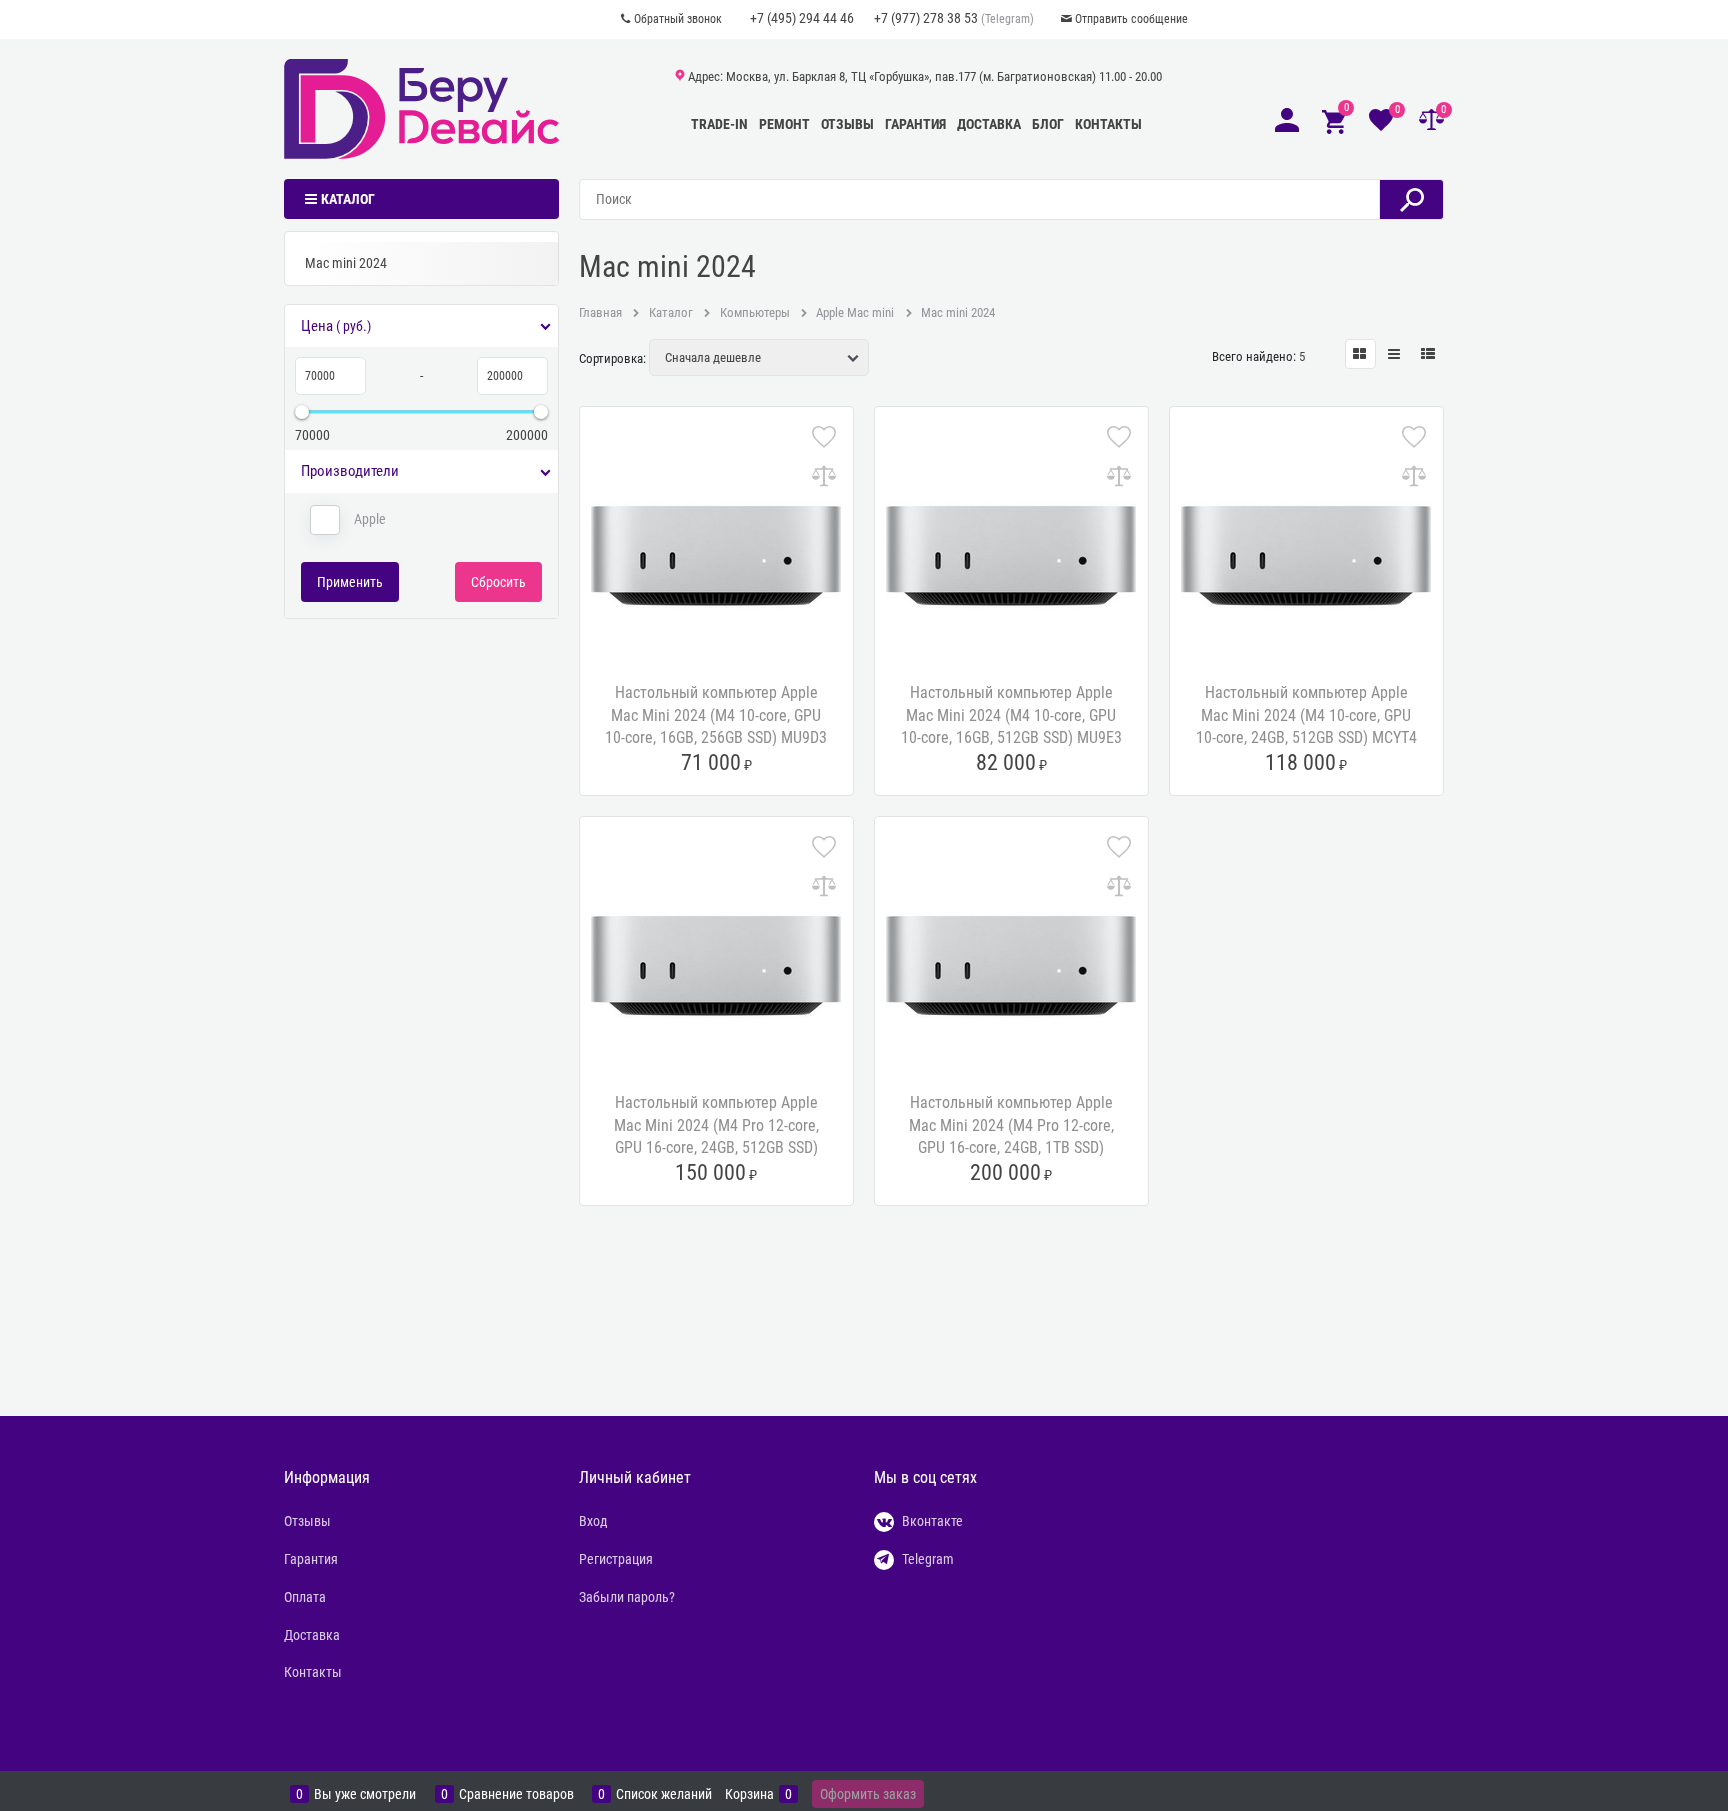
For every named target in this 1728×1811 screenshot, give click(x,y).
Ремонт (784, 124)
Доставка (989, 124)
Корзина (749, 1794)
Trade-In (719, 124)
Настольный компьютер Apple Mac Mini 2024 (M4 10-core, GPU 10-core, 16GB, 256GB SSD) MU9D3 (716, 715)
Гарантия (915, 124)
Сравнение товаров (516, 1794)
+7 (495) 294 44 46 (802, 18)
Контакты (1108, 124)
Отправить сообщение (1131, 19)
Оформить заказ (868, 1794)
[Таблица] (1428, 354)
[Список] (1394, 354)
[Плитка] (1360, 354)
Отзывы (847, 124)
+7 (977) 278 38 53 (926, 18)
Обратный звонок (678, 19)
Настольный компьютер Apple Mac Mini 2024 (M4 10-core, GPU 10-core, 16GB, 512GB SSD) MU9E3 (1011, 715)
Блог (1048, 124)
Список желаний (664, 1794)
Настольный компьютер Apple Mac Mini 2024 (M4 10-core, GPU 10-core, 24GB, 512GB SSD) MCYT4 (1306, 715)
